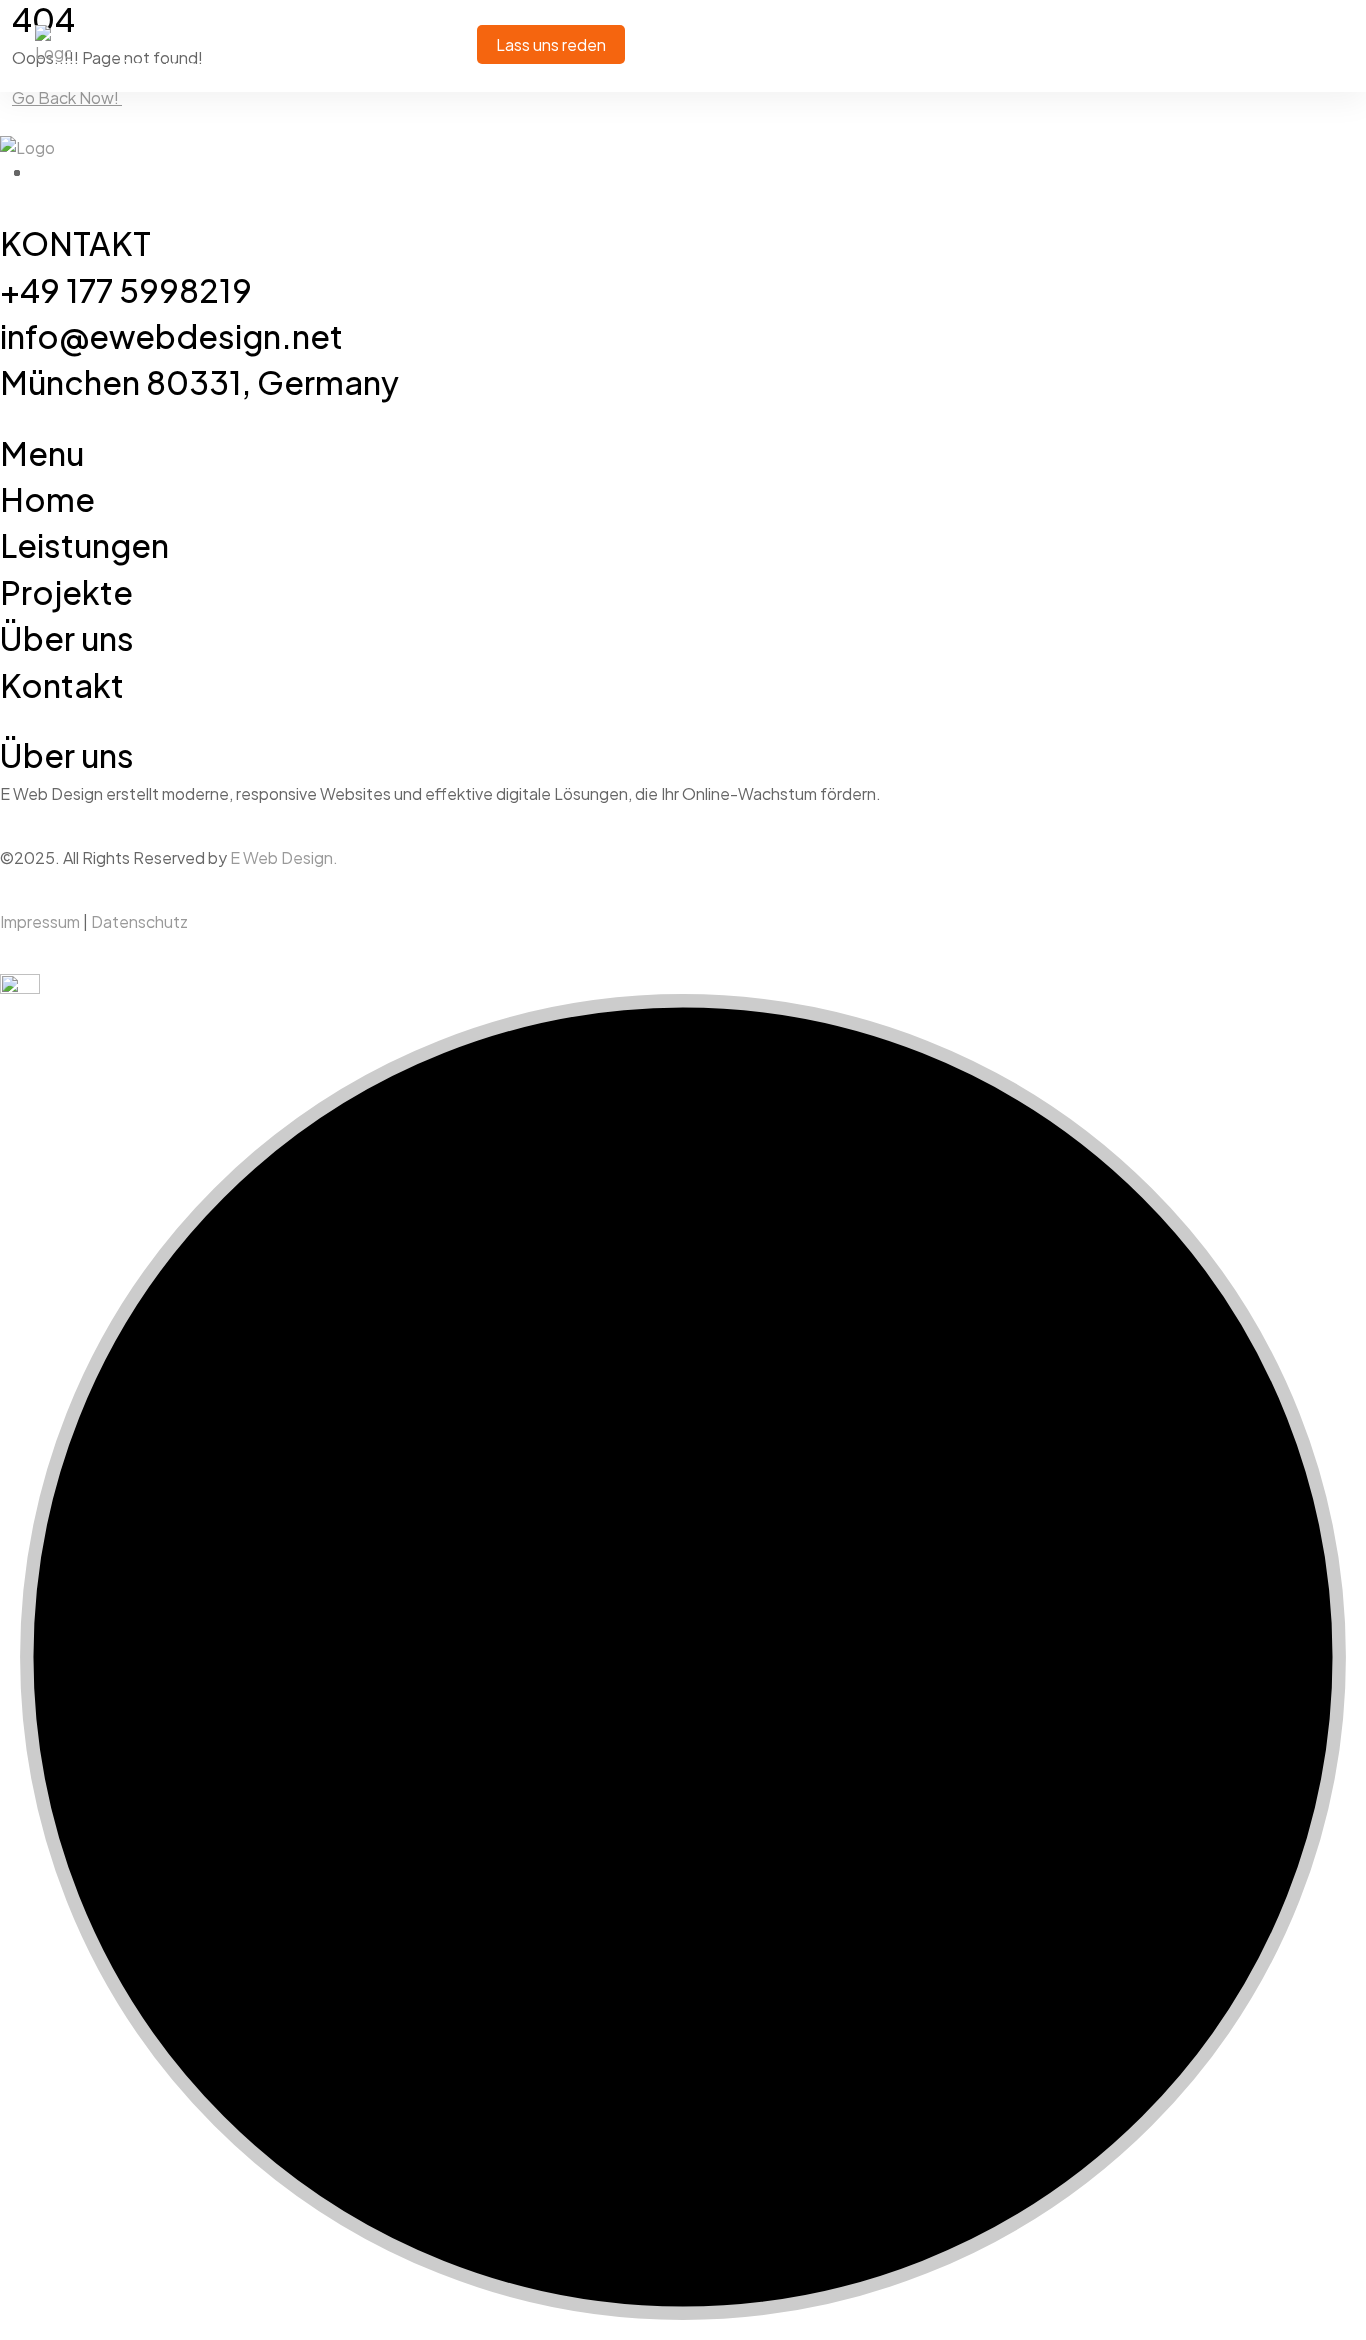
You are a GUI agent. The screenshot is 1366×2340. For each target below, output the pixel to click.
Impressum (40, 921)
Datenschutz (139, 921)
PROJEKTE (383, 22)
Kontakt (274, 67)
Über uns (159, 67)
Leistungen (256, 22)
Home (145, 22)
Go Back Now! (67, 97)
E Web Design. (284, 857)
